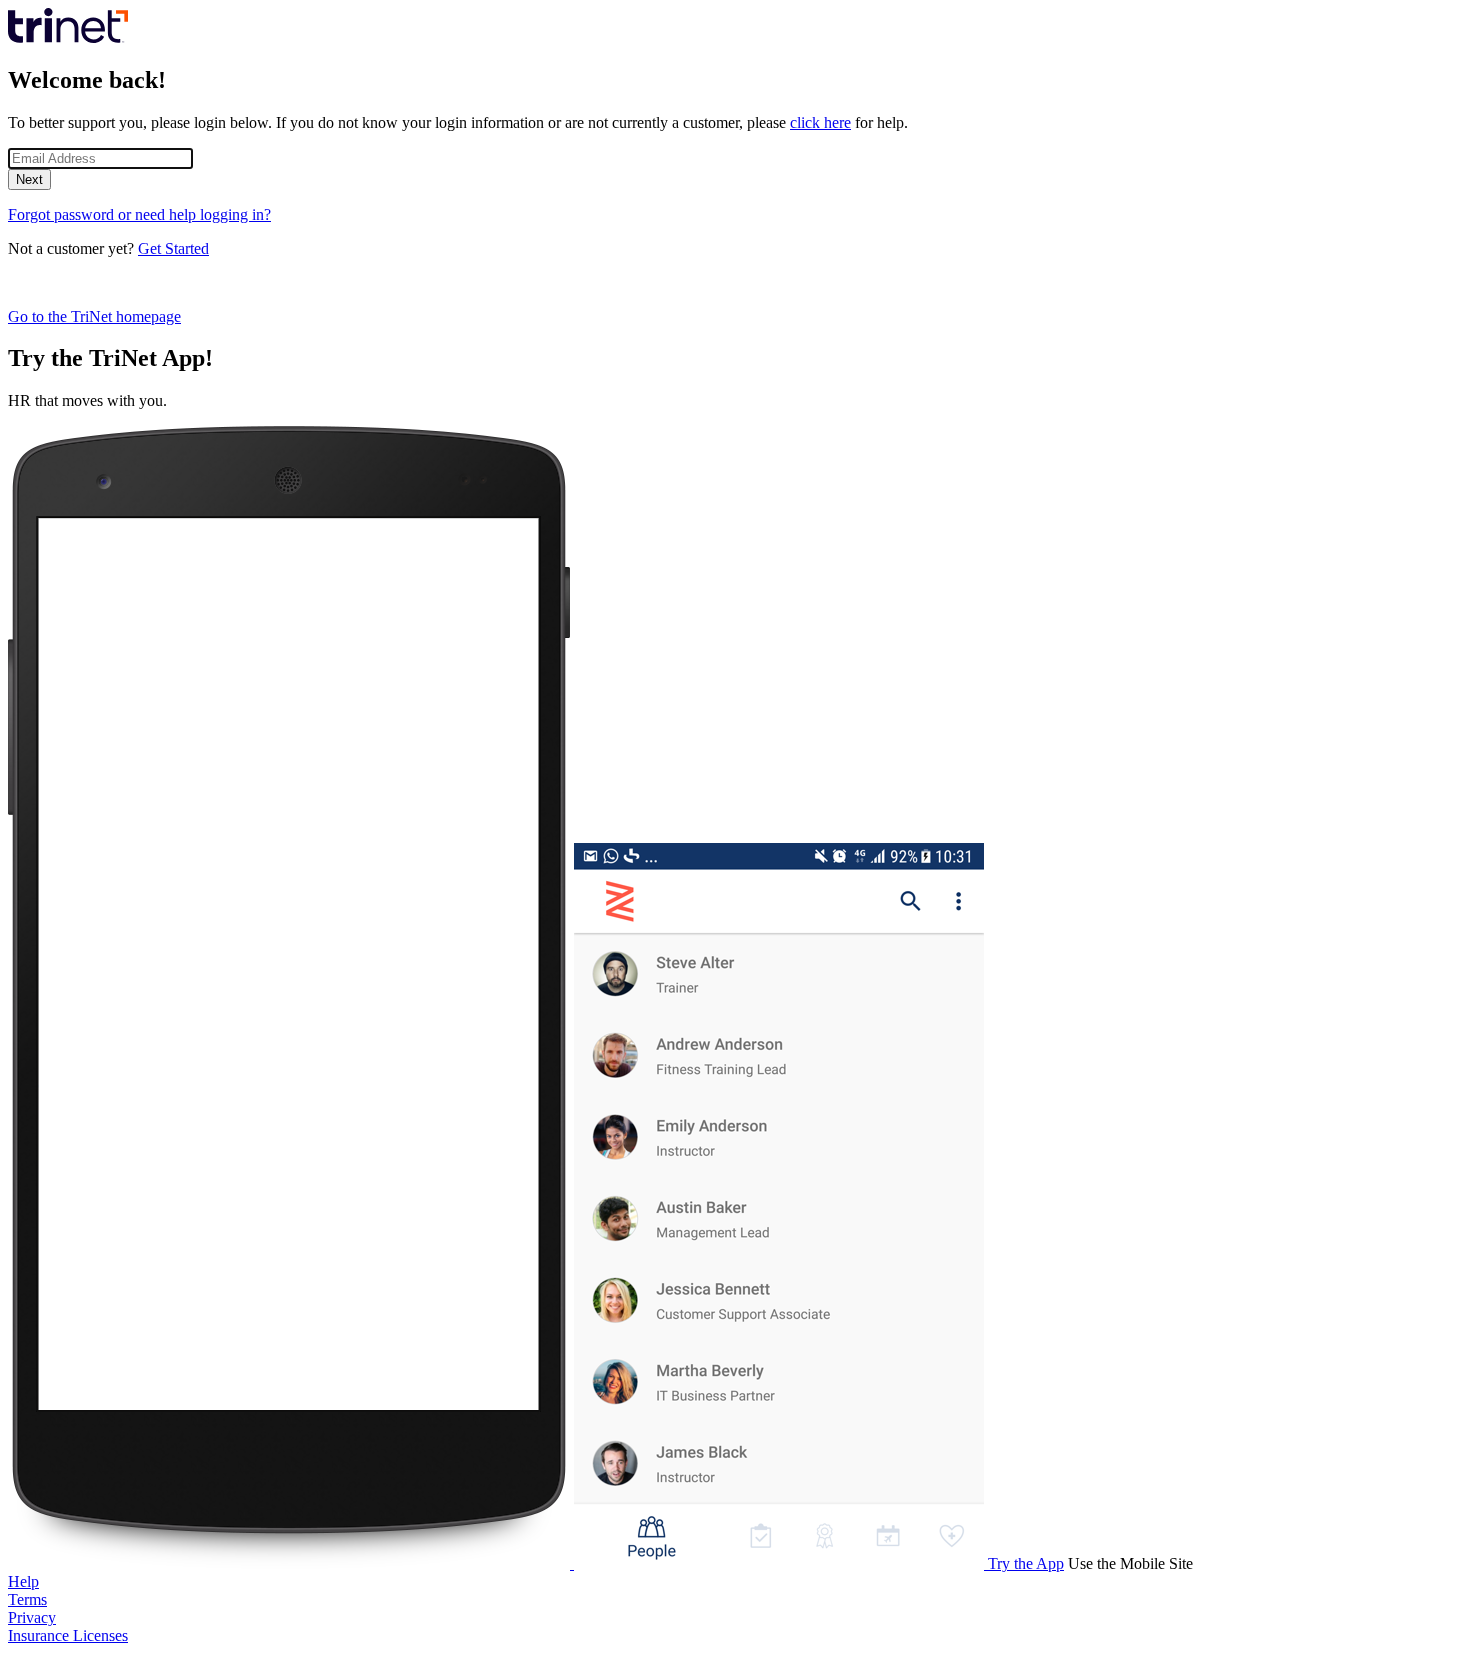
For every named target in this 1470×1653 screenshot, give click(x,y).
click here (820, 122)
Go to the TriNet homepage (94, 316)
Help (23, 1581)
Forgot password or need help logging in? (139, 214)
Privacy (32, 1617)
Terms (27, 1599)
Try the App (1026, 1563)
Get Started (173, 248)
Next (29, 179)
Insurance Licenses (68, 1635)
